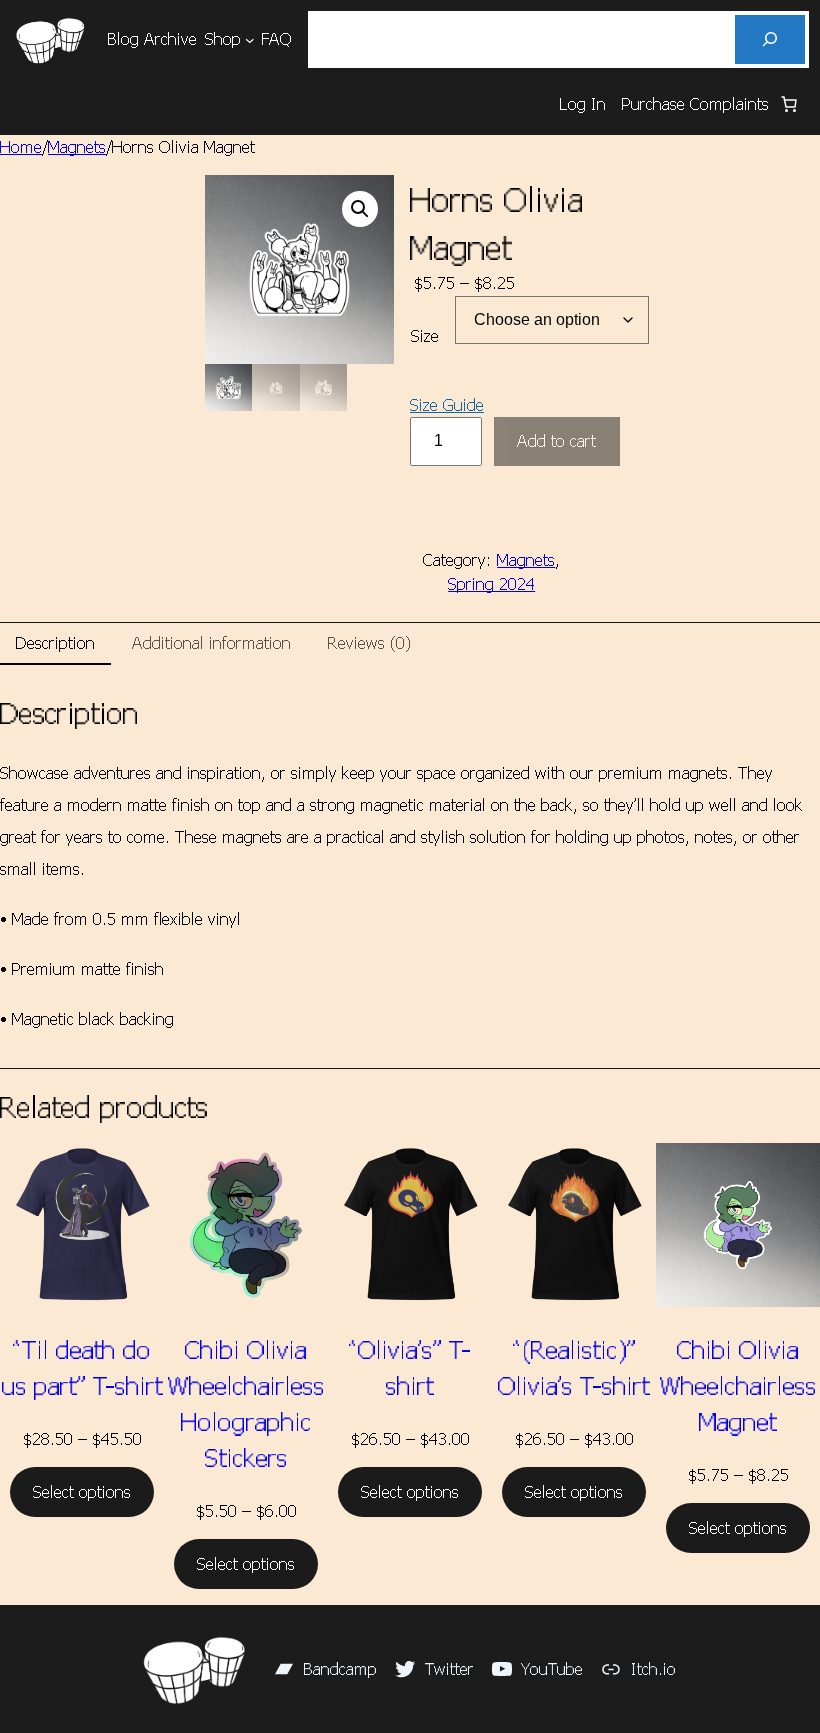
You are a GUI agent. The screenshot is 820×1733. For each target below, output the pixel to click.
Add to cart (556, 440)
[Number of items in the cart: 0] (789, 104)
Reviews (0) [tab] (369, 642)
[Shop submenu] (250, 40)
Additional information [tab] (211, 642)
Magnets (77, 146)
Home (21, 146)
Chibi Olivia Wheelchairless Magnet (738, 1385)
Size (425, 335)
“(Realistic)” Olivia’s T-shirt (574, 1367)
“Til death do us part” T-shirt (82, 1367)
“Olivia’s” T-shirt (410, 1367)
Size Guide (447, 404)
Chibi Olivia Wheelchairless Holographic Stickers (246, 1403)
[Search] (770, 39)
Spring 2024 (491, 583)
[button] (360, 209)
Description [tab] (55, 642)
